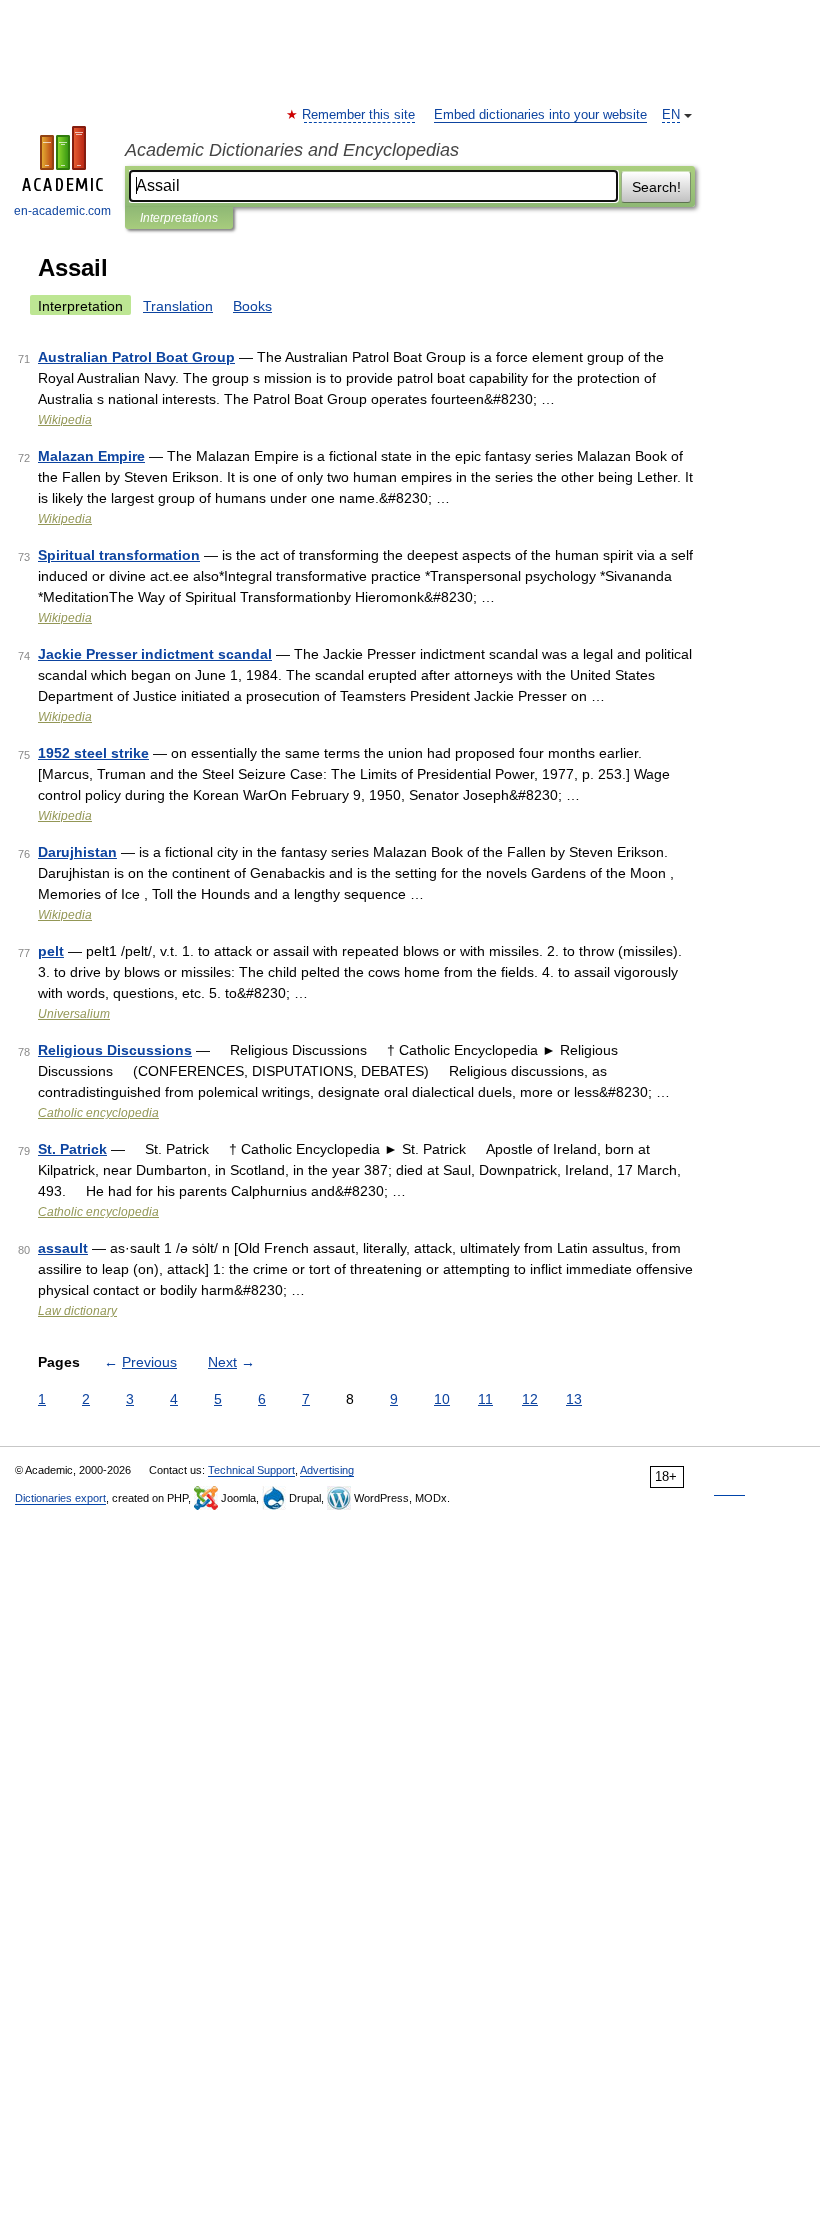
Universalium (74, 1014)
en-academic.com (62, 211)
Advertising (327, 1470)
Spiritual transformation (119, 555)
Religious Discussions (115, 1050)
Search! (656, 187)
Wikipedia (65, 420)
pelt (51, 951)
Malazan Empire (91, 456)
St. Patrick (72, 1149)
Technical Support (251, 1470)
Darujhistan (77, 852)
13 (574, 1399)
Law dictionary (77, 1311)
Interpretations (179, 218)
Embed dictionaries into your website (540, 115)
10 (442, 1399)
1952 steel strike (93, 753)
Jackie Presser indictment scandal (155, 654)
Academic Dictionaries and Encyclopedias (292, 150)
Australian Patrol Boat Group (136, 357)
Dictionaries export (60, 1498)
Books (252, 306)
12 (530, 1399)
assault (63, 1248)
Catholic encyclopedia (98, 1113)
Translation (178, 306)
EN (671, 115)
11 (485, 1399)
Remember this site (359, 115)
